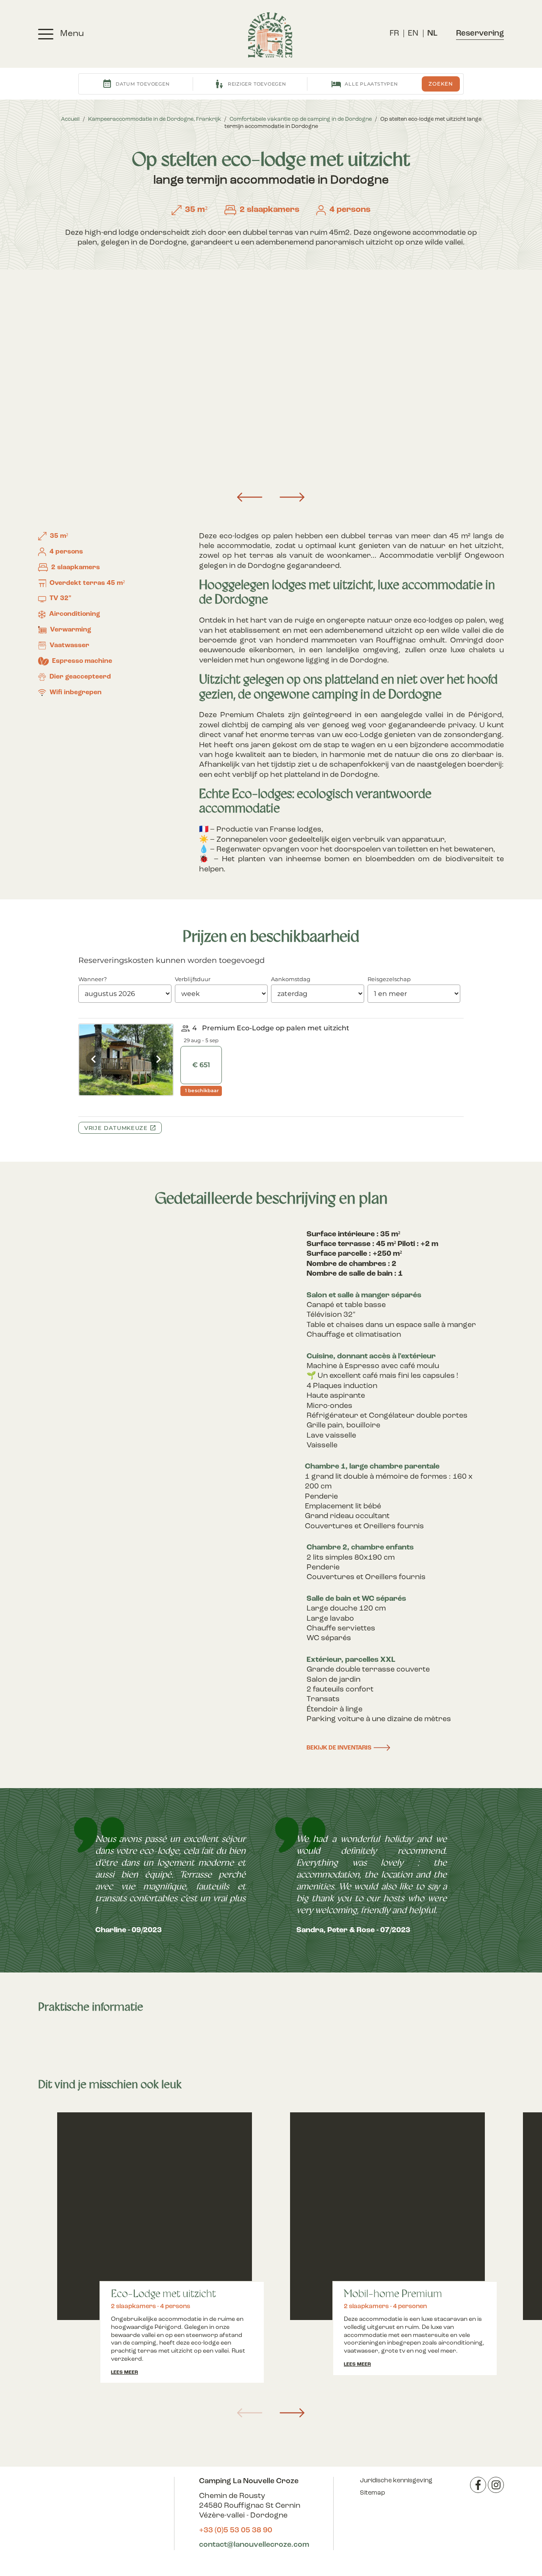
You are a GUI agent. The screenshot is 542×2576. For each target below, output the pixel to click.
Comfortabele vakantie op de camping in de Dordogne (301, 119)
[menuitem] (394, 34)
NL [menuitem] (432, 34)
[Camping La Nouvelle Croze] (270, 35)
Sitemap (372, 2493)
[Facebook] (478, 2485)
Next (292, 497)
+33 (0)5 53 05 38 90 (236, 2531)
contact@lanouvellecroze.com (254, 2545)
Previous (250, 497)
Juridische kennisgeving (396, 2481)
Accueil (70, 119)
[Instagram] (496, 2485)
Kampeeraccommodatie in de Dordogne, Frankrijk (155, 119)
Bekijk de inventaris (339, 1748)
